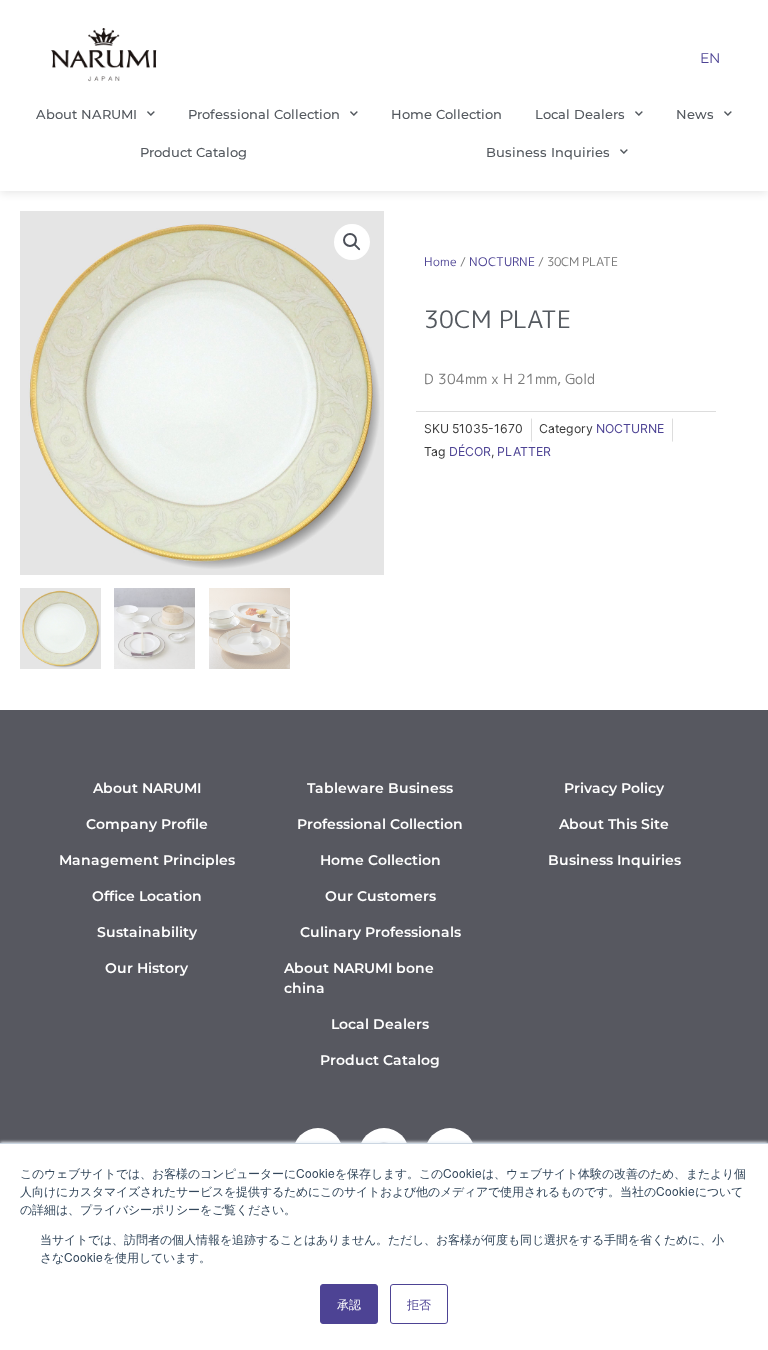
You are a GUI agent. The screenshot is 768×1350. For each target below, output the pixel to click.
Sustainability (147, 932)
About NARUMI (86, 114)
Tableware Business (380, 788)
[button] (352, 242)
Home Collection (446, 114)
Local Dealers (580, 114)
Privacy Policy (614, 788)
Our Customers (380, 896)
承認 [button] (349, 1303)
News (695, 114)
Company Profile (147, 824)
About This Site (614, 824)
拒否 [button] (419, 1303)
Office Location (147, 896)
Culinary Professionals (380, 932)
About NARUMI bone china (359, 978)
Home (440, 261)
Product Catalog (193, 152)
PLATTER (524, 451)
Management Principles (147, 860)
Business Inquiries (548, 152)
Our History (146, 968)
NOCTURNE (502, 261)
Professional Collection (264, 114)
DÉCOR (470, 451)
